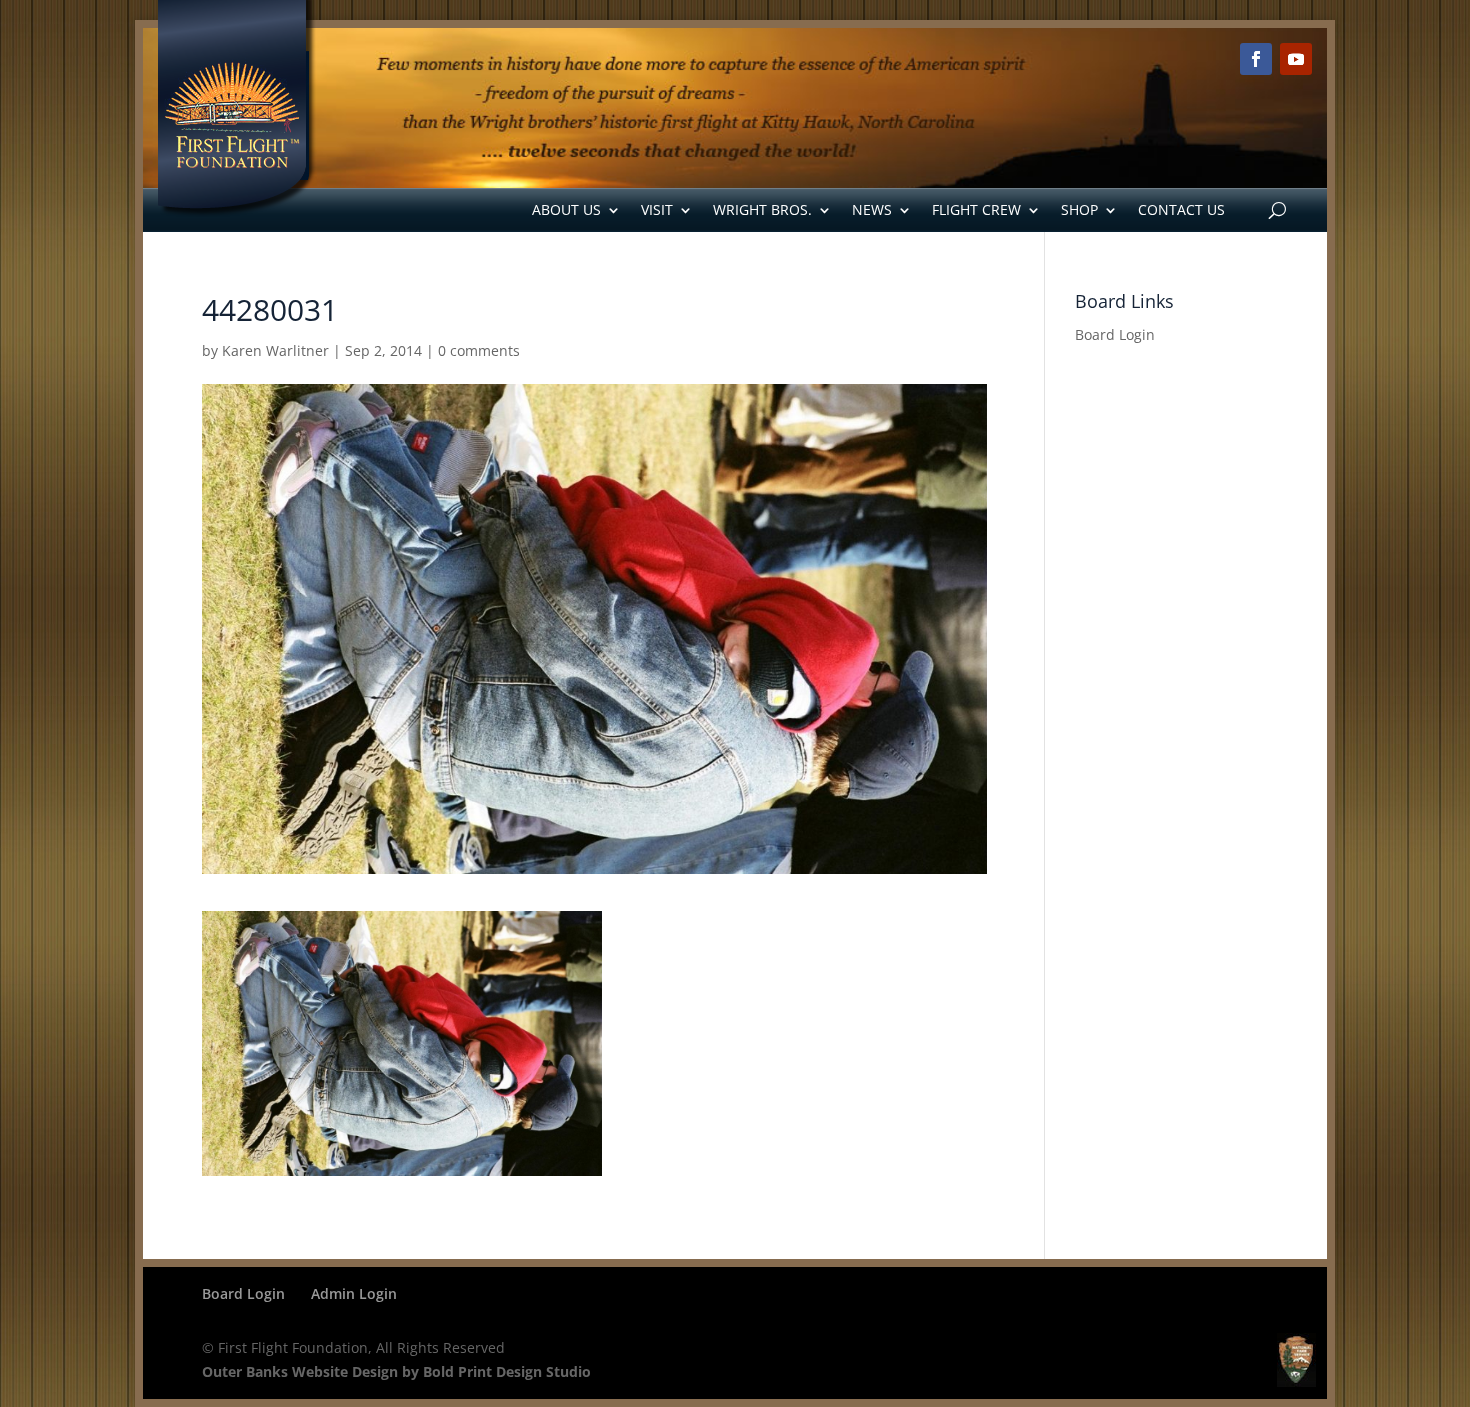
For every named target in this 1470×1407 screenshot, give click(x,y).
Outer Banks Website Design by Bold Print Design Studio (396, 1371)
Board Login (1115, 334)
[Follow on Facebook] (1256, 59)
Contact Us (1181, 209)
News (872, 209)
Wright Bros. (762, 209)
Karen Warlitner (275, 350)
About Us (566, 209)
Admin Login (354, 1293)
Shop (1079, 209)
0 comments (479, 350)
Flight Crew (976, 209)
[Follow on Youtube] (1296, 59)
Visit (657, 209)
